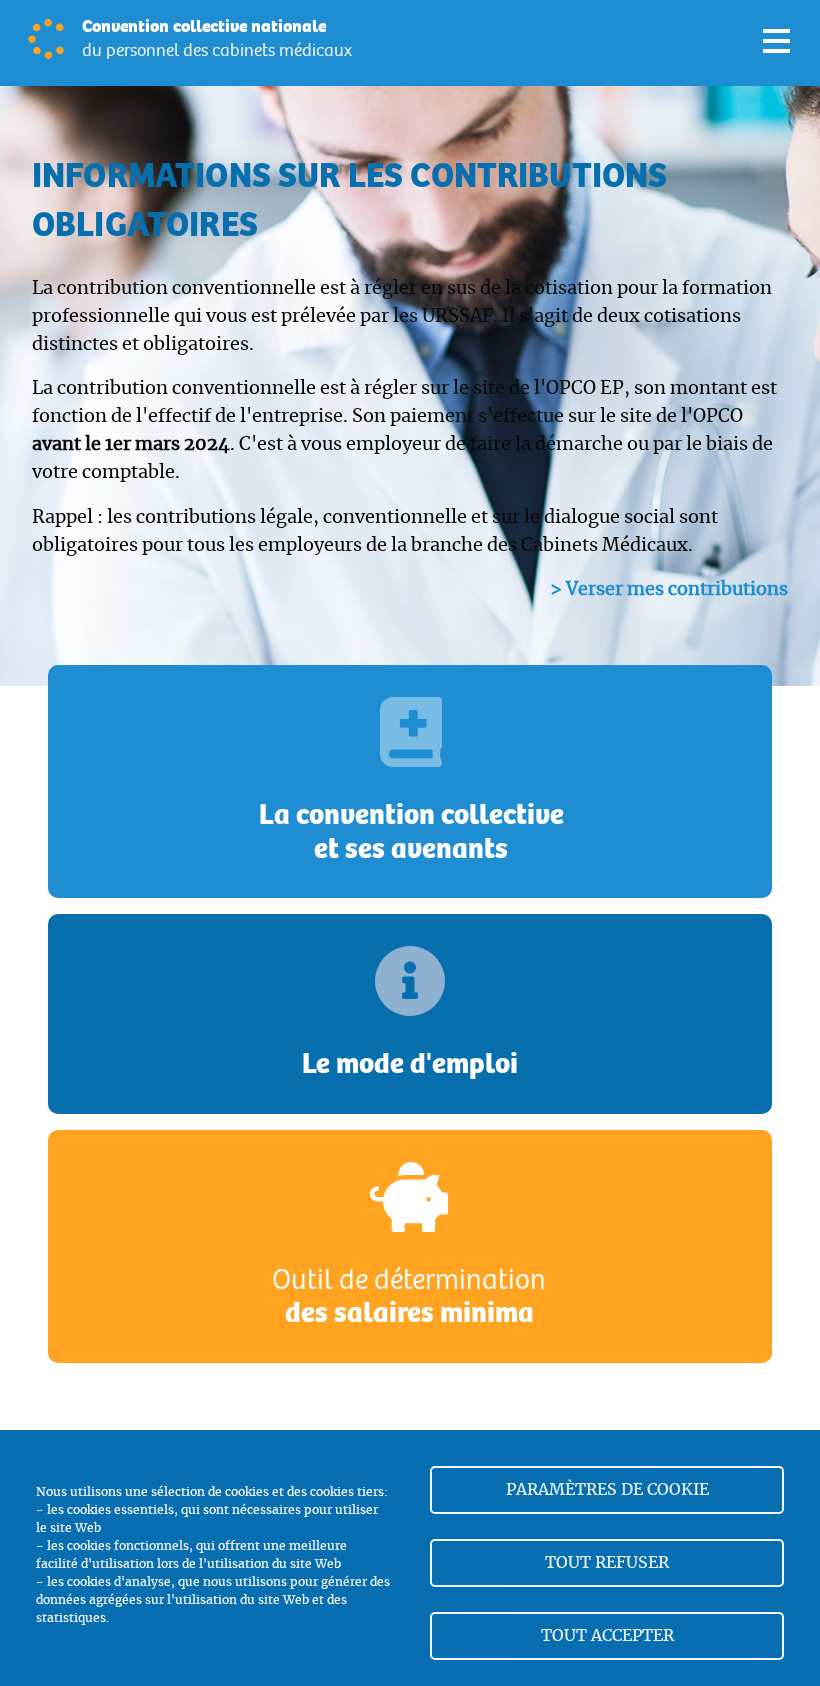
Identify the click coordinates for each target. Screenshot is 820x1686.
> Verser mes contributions (669, 590)
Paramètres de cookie (607, 1490)
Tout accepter (607, 1636)
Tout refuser (607, 1563)
